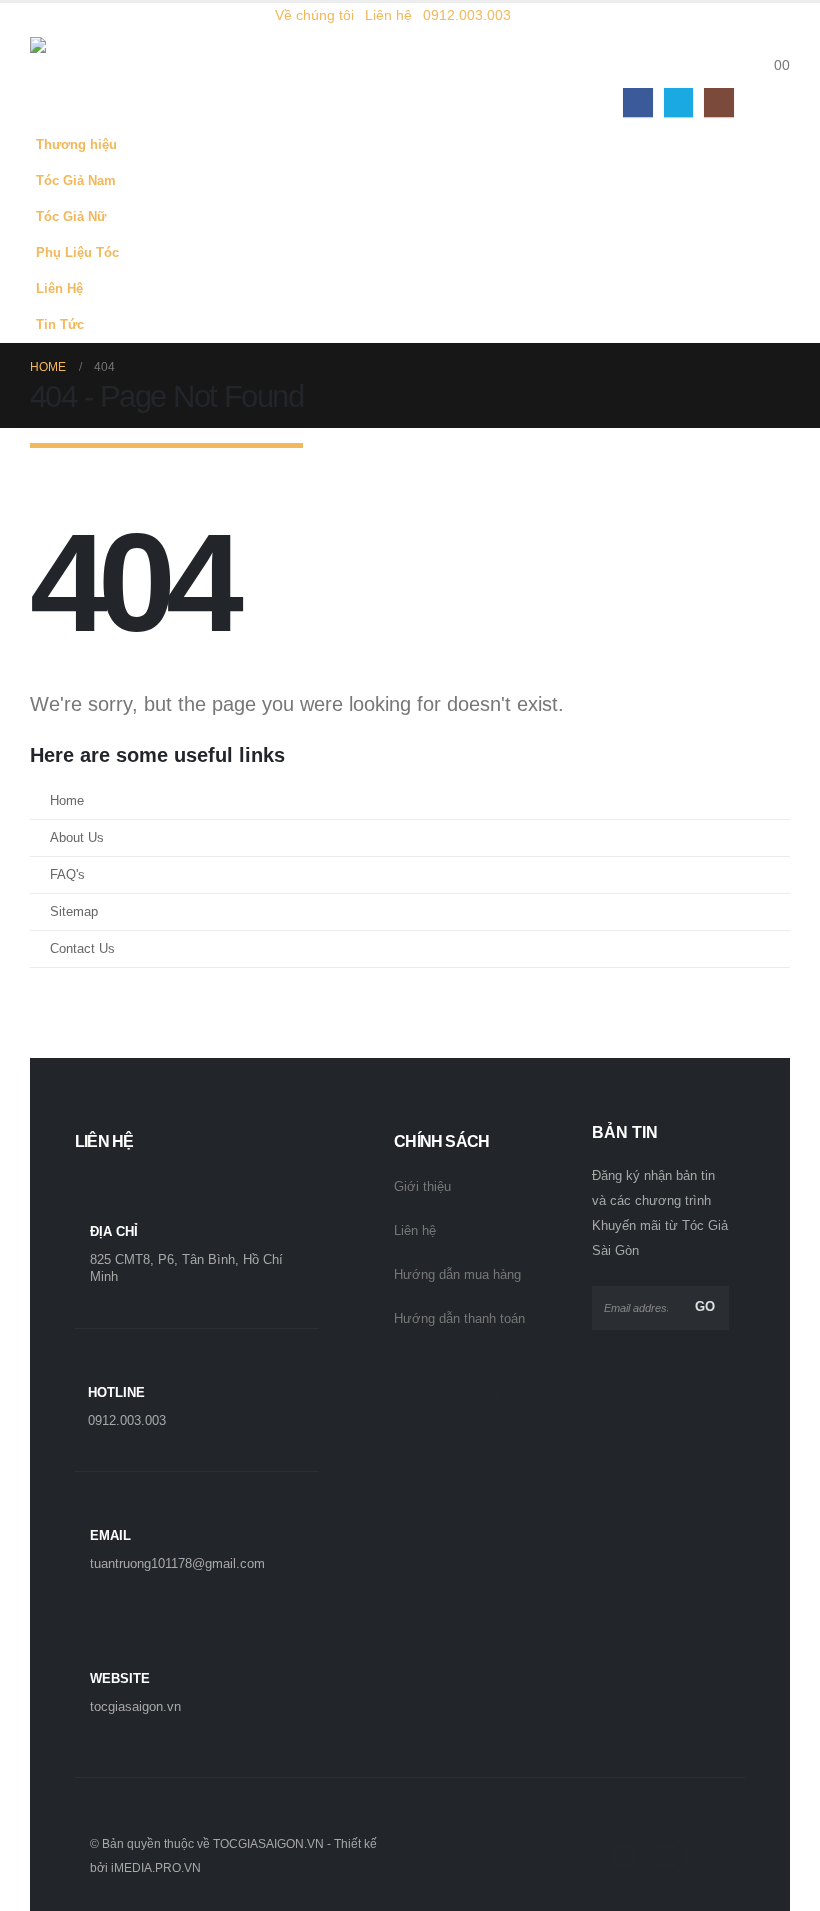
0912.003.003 (467, 15)
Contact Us (82, 949)
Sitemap (74, 912)
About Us (77, 838)
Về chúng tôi (314, 15)
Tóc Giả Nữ (71, 217)
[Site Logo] (85, 65)
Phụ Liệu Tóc (77, 253)
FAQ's (67, 875)
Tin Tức (60, 325)
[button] (774, 40)
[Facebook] (637, 102)
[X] (678, 102)
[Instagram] (718, 102)
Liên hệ (388, 15)
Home (67, 801)
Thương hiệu (76, 145)
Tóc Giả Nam (76, 181)
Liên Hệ (59, 289)
